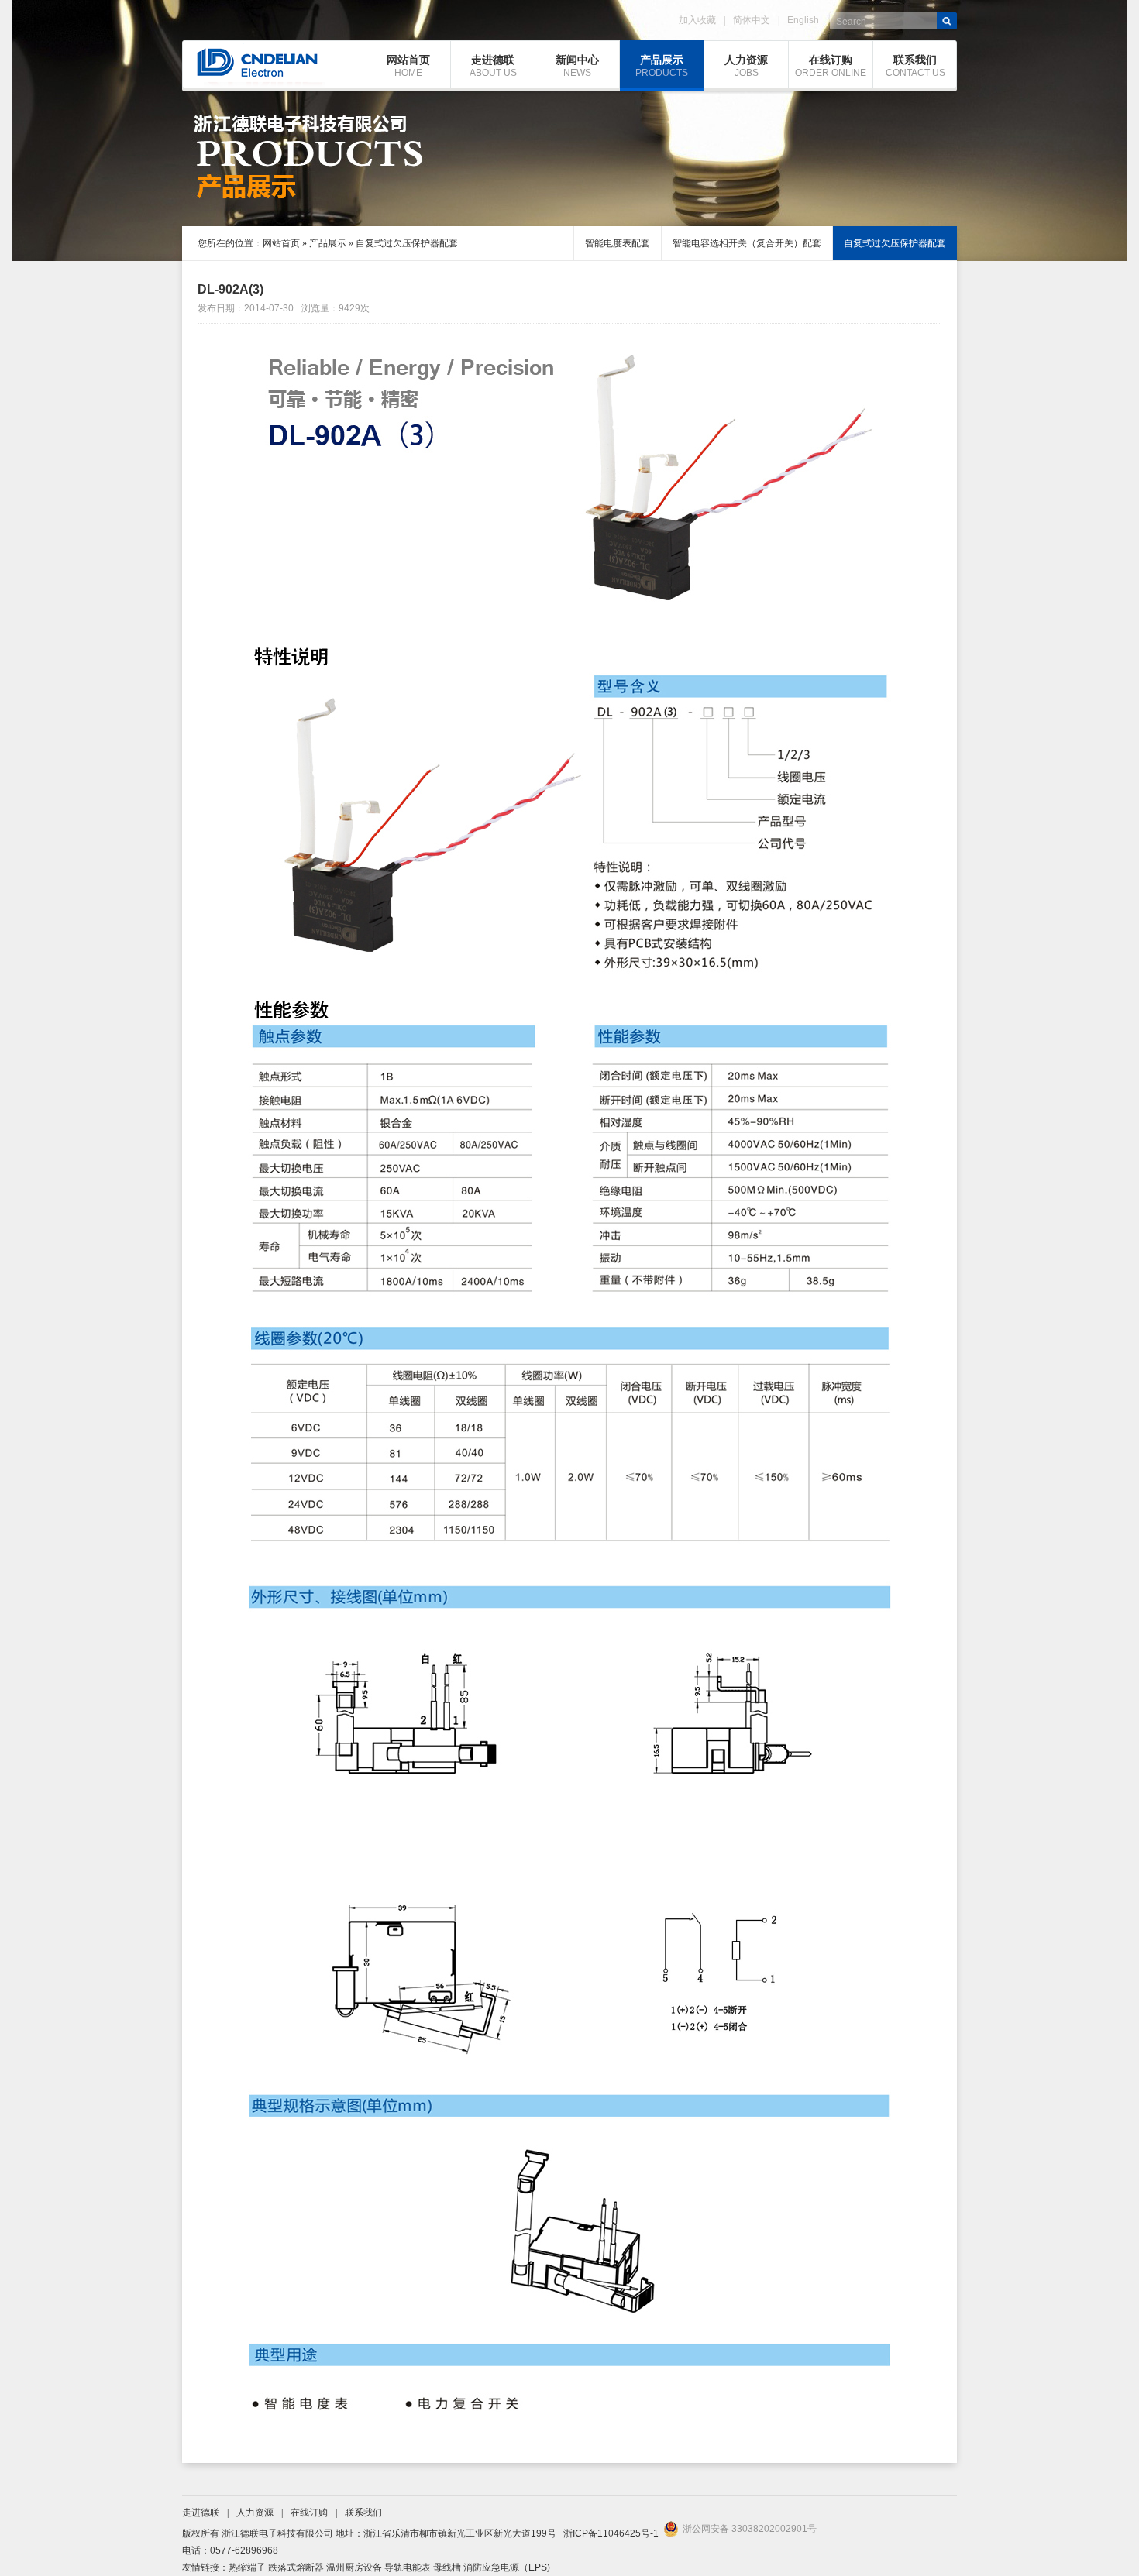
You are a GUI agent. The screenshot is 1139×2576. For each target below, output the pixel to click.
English (803, 20)
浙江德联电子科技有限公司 (277, 2533)
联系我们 (363, 2512)
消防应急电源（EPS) (507, 2567)
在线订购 (309, 2512)
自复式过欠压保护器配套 (407, 243)
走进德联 (201, 2512)
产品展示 (328, 243)
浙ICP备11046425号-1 (611, 2533)
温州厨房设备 (354, 2567)
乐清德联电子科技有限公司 (250, 64)
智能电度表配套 (618, 243)
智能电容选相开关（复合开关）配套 (747, 243)
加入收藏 (697, 20)
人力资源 (255, 2512)
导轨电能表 (408, 2567)
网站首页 (281, 243)
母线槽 (447, 2567)
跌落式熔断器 (296, 2567)
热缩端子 (247, 2567)
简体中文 (752, 20)
